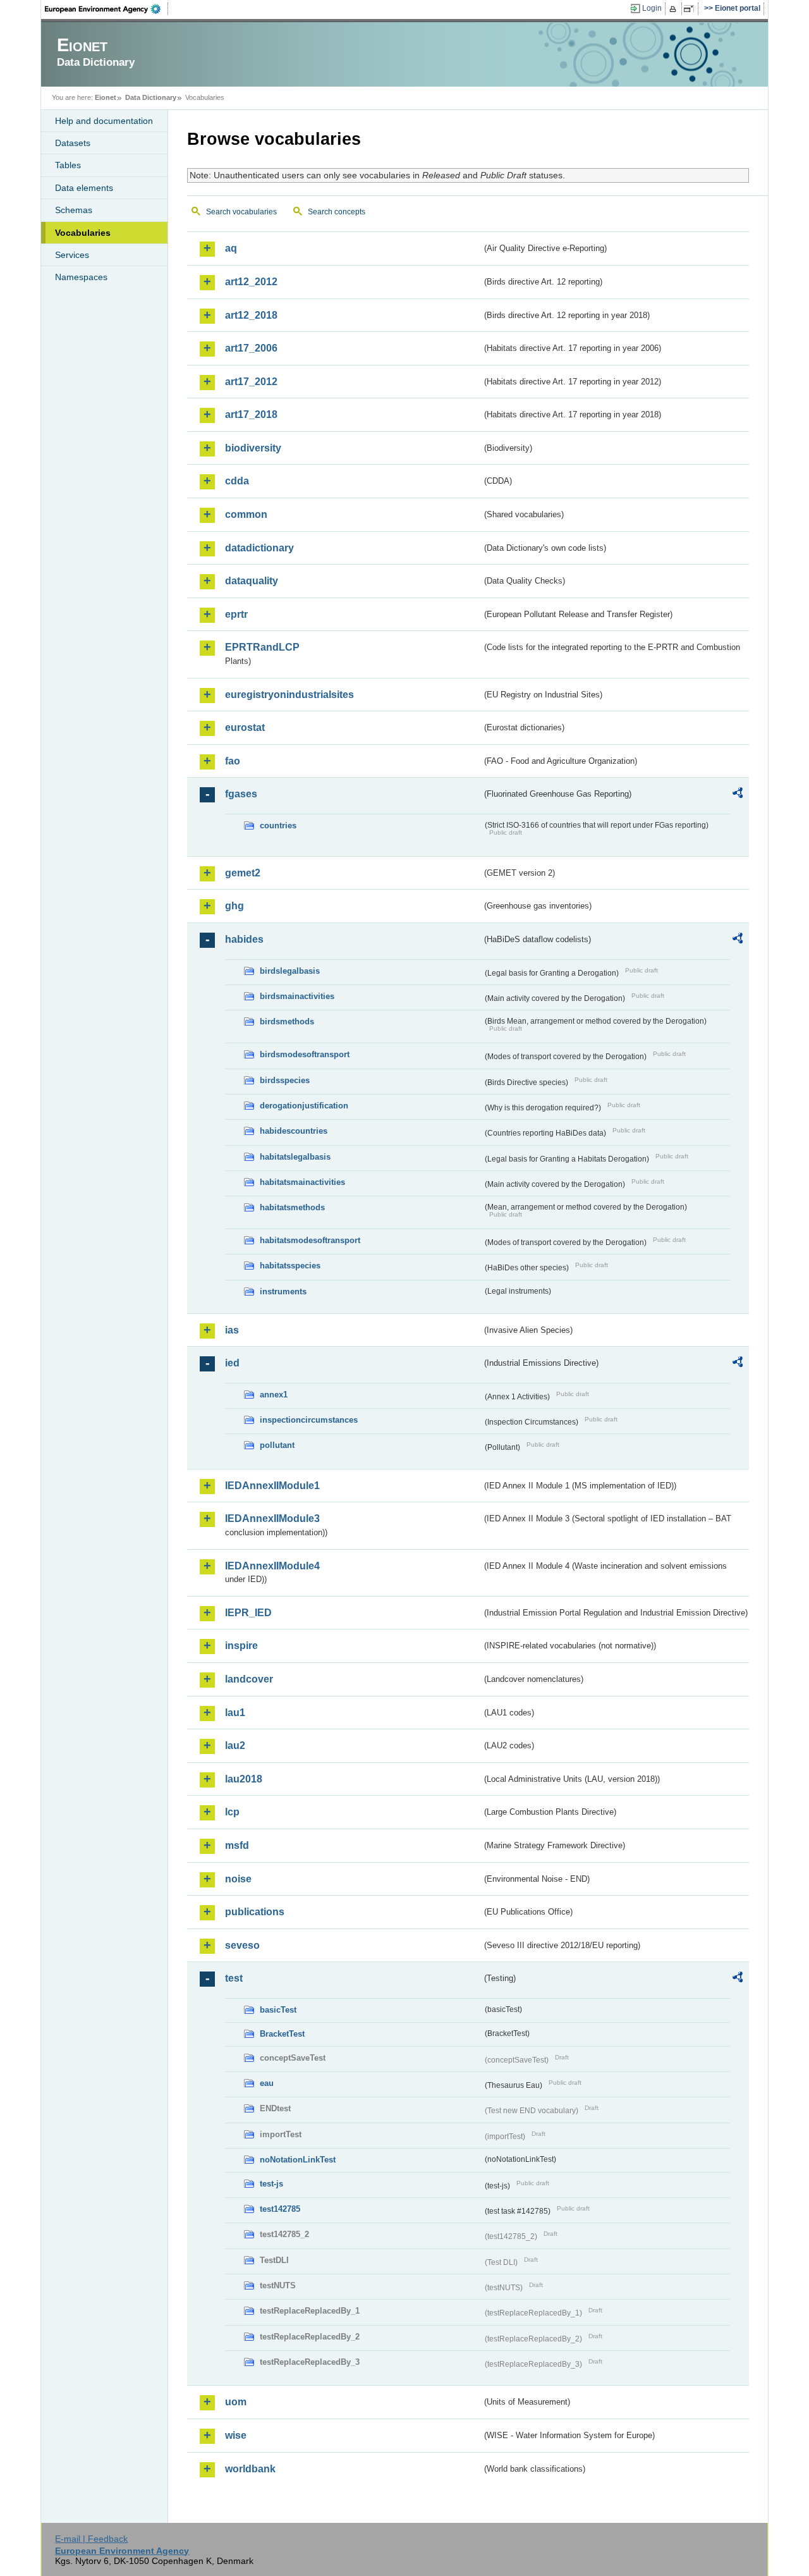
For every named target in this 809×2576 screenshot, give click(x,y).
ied (232, 1363)
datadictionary (259, 548)
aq (231, 248)
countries (278, 825)
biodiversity (253, 448)
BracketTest (282, 2034)
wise (236, 2435)
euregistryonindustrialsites (289, 695)
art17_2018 (251, 414)
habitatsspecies (290, 1266)
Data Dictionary (151, 97)
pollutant (277, 1445)
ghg (234, 906)
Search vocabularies (241, 212)
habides (244, 939)
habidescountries (294, 1131)
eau (267, 2083)
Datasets (73, 143)
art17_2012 (251, 382)
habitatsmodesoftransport (310, 1240)
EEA (107, 9)
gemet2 (243, 873)
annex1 (274, 1395)
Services (72, 255)
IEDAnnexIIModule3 (272, 1518)
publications (255, 1912)
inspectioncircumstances (309, 1420)
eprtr (236, 614)
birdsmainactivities (297, 996)
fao (233, 761)
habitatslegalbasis (295, 1157)
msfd (237, 1845)
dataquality (252, 581)
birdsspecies (285, 1080)
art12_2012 (251, 282)
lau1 (235, 1713)
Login (652, 8)
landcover (249, 1679)
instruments (283, 1291)
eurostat (245, 727)
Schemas (74, 210)
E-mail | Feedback (91, 2539)
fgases (241, 794)
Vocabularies (83, 233)
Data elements (84, 188)
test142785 (280, 2209)
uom (236, 2402)
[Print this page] (675, 9)
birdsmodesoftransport (305, 1054)
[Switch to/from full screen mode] (691, 9)
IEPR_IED (248, 1613)
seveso (242, 1945)
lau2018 (244, 1779)
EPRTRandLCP (262, 647)
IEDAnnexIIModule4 (272, 1566)
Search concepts (337, 212)
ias (232, 1330)
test (234, 1978)
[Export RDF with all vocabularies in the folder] (738, 795)
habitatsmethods (292, 1207)
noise (238, 1879)
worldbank (250, 2469)
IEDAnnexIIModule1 (272, 1486)
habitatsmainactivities (302, 1182)
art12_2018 (251, 315)
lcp (232, 1812)
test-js (271, 2184)
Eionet (106, 97)
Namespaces (81, 277)
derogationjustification (304, 1106)
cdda (237, 481)
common (246, 514)
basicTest (278, 2010)
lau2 (235, 1745)
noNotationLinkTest (298, 2160)
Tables (68, 165)
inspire (241, 1646)
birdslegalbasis (290, 971)
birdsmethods (287, 1021)
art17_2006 (251, 348)
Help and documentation (104, 121)
